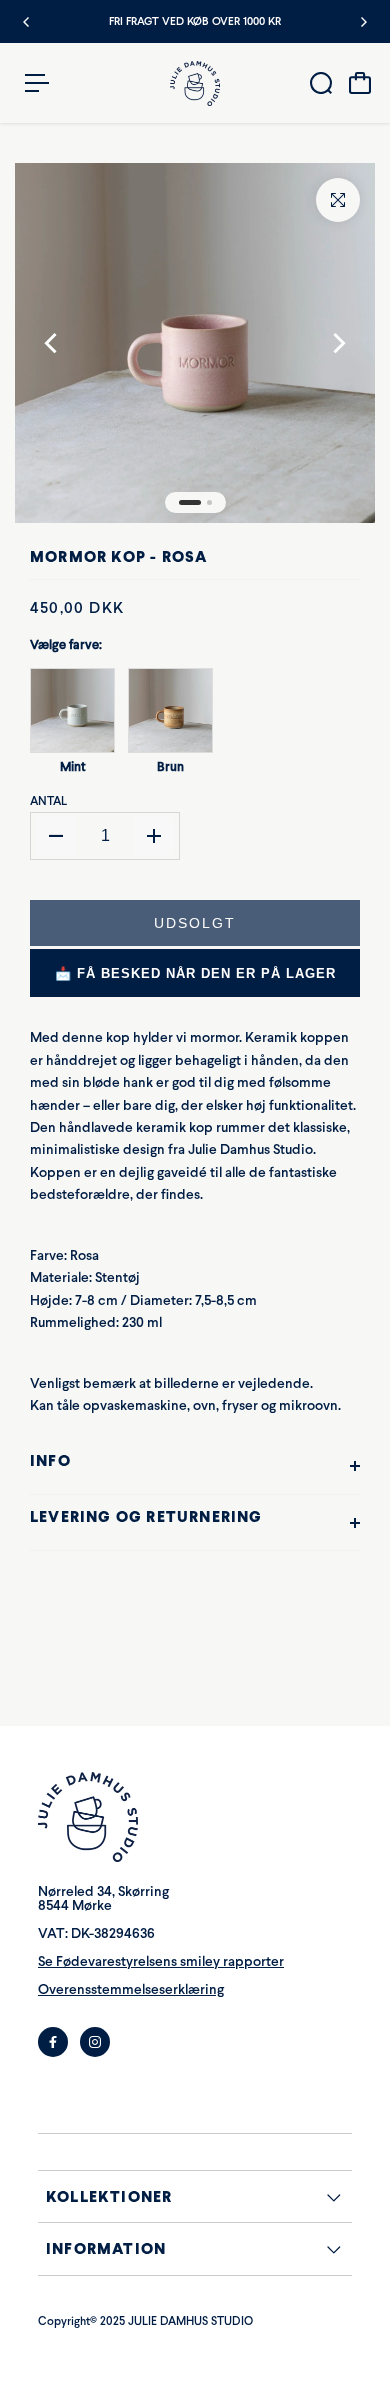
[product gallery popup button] (338, 200)
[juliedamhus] (195, 83)
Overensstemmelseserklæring (131, 1989)
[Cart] (360, 83)
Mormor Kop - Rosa (118, 556)
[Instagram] (95, 2042)
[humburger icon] (37, 83)
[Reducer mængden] (56, 836)
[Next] (363, 22)
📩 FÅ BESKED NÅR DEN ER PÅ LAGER (195, 973)
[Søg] (321, 83)
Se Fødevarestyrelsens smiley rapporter (161, 1961)
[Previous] (27, 22)
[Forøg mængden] (154, 836)
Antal (48, 801)
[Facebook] (53, 2042)
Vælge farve (66, 644)
